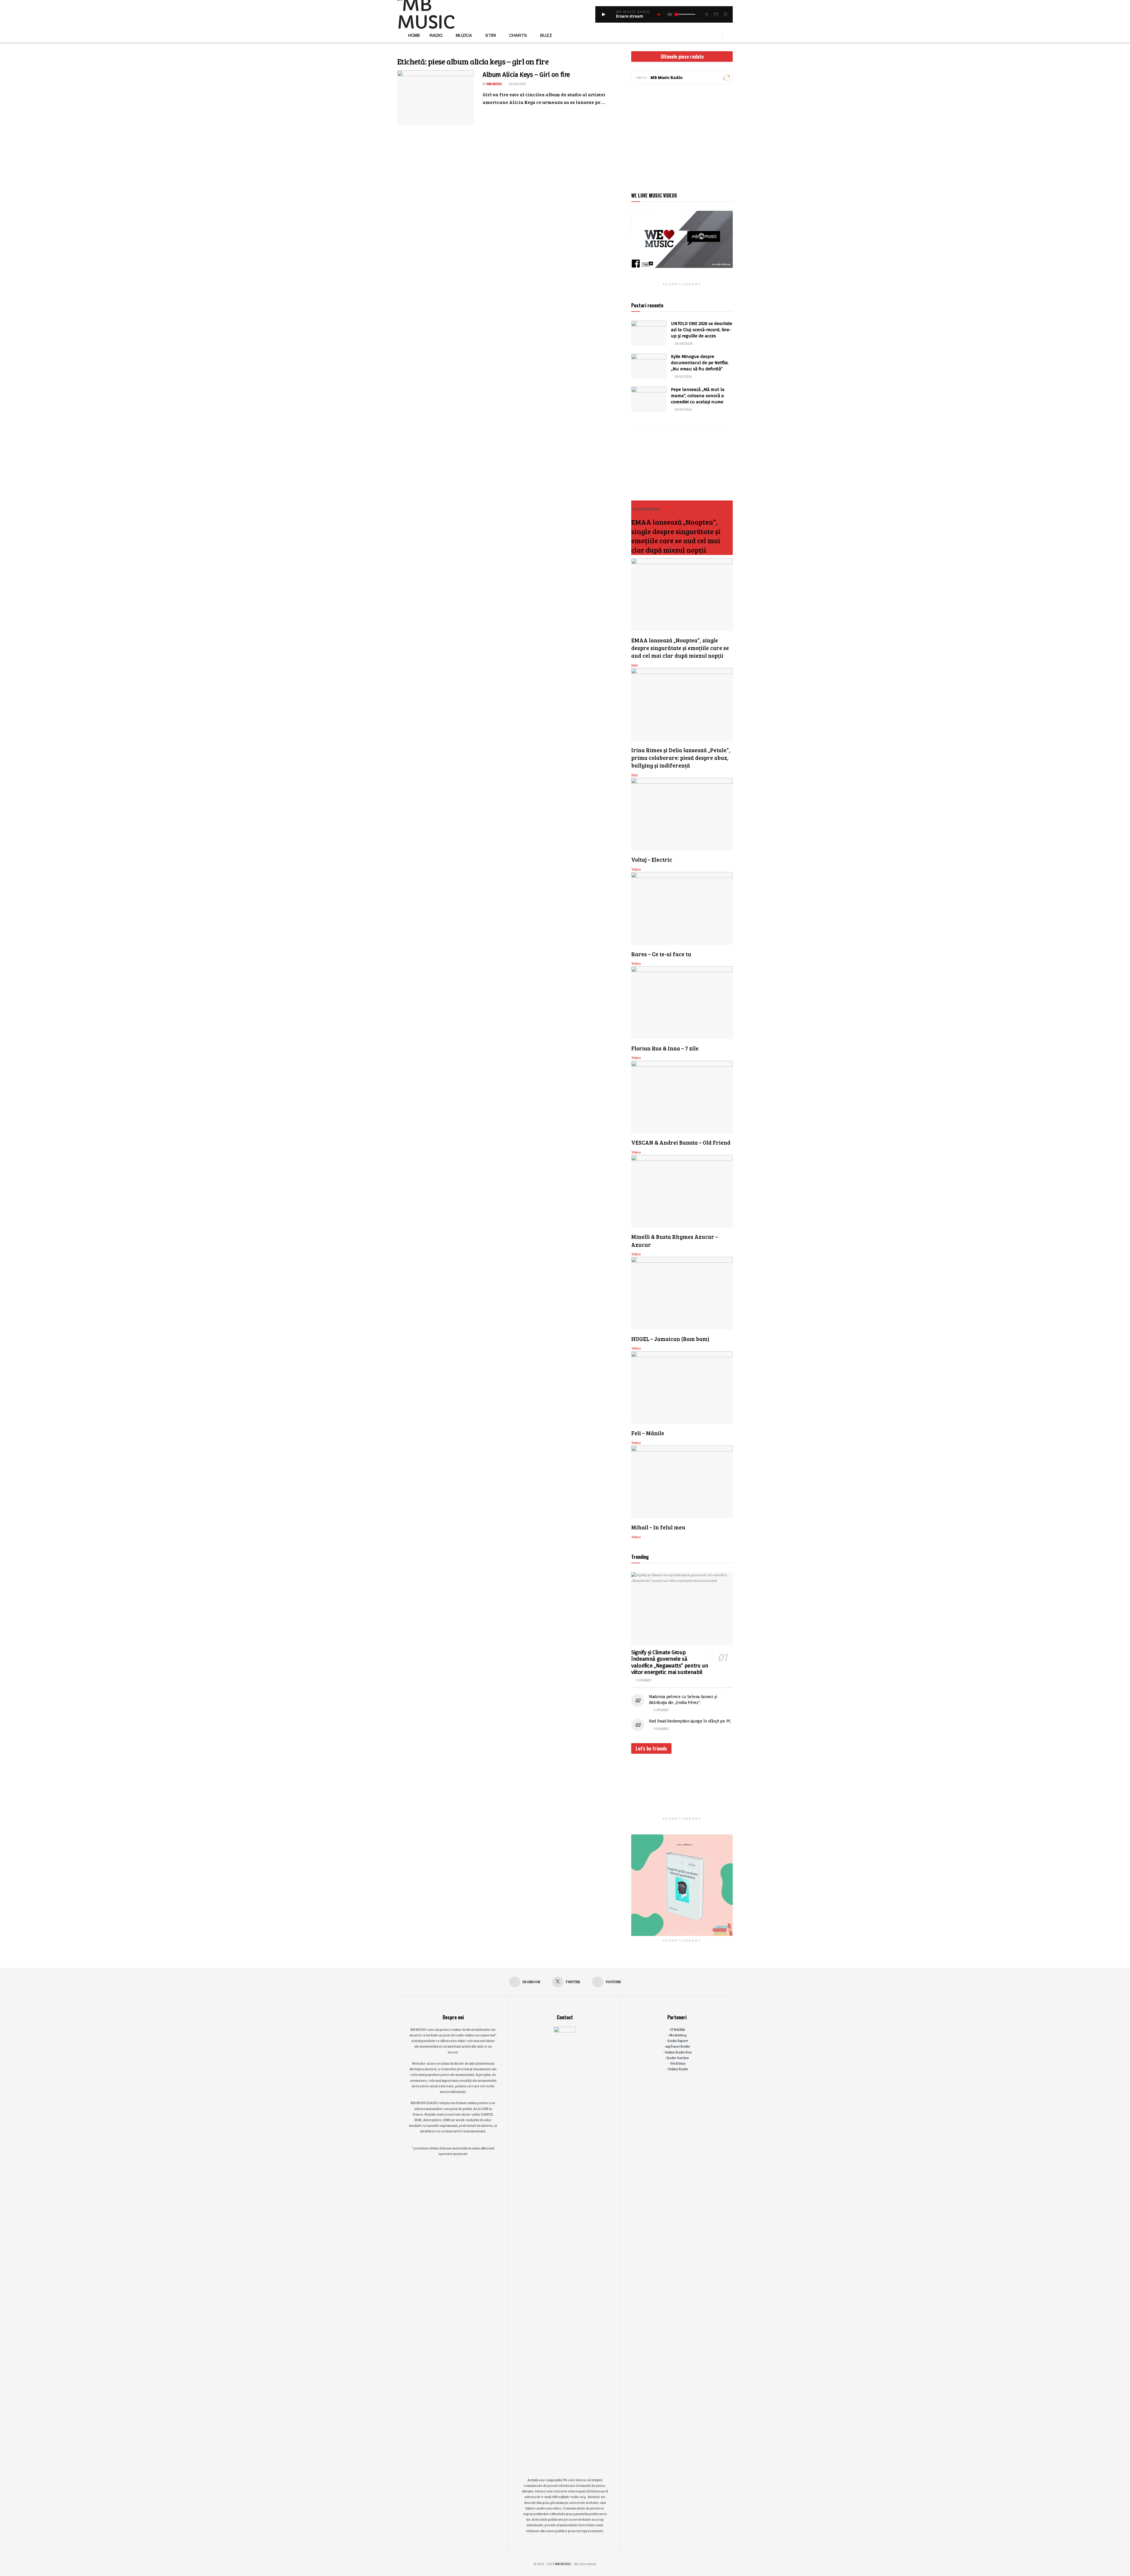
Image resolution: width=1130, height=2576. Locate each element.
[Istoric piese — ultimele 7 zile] (725, 14)
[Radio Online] (726, 77)
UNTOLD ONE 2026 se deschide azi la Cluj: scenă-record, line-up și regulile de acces (702, 330)
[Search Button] (731, 36)
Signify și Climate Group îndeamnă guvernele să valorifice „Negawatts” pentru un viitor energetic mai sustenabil (670, 1662)
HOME (414, 35)
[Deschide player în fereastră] (716, 14)
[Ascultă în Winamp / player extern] (707, 14)
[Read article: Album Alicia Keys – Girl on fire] (436, 98)
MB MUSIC (495, 84)
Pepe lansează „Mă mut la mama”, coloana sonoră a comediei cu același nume (698, 396)
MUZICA (464, 35)
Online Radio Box (678, 2052)
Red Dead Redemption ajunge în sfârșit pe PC (690, 1721)
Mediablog (678, 2035)
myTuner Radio (678, 2046)
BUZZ (546, 35)
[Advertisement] (682, 137)
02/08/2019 (517, 84)
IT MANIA (678, 2029)
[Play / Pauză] (604, 14)
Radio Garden (678, 2058)
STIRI (491, 35)
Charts (518, 35)
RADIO (436, 35)
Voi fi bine (678, 2063)
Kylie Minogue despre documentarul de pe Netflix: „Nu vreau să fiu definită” (700, 363)
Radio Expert (678, 2040)
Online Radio (678, 2069)
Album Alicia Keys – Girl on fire (526, 75)
